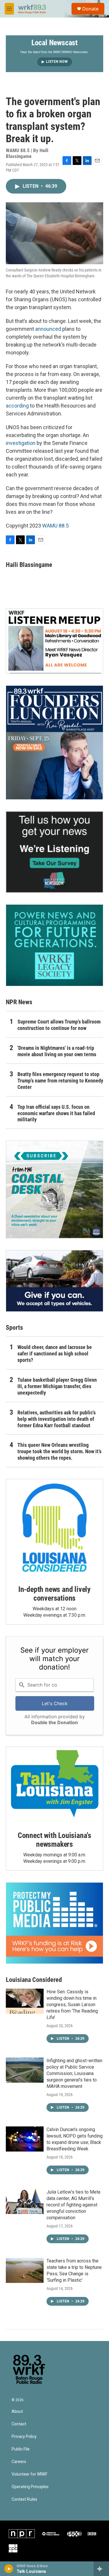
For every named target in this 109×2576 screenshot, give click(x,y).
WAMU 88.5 (55, 526)
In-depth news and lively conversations (54, 1594)
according (17, 406)
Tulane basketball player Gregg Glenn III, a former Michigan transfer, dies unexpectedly (57, 1386)
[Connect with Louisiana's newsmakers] (54, 1785)
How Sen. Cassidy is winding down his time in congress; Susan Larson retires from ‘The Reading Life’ (72, 2005)
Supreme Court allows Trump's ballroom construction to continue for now (59, 1025)
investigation (21, 443)
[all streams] (101, 2569)
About (17, 2411)
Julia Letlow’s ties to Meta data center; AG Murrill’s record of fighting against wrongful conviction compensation (73, 2205)
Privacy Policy (24, 2437)
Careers (19, 2462)
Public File (21, 2449)
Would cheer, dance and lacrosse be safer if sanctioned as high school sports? (55, 1354)
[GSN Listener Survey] (54, 852)
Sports (14, 1328)
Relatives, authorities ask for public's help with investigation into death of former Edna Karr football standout (57, 1419)
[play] (9, 2569)
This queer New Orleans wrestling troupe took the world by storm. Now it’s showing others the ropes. (59, 1451)
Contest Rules (24, 2499)
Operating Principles (30, 2487)
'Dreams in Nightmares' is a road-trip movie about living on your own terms (57, 1051)
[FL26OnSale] (54, 743)
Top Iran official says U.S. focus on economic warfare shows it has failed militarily (56, 1113)
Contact (19, 2424)
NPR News (19, 1002)
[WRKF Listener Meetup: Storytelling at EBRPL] (54, 641)
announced (48, 329)
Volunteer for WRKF (30, 2474)
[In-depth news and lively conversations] (54, 1528)
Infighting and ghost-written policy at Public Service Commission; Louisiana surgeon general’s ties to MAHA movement (74, 2073)
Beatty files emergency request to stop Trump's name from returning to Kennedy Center (60, 1081)
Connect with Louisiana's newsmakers (54, 1840)
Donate (90, 9)
